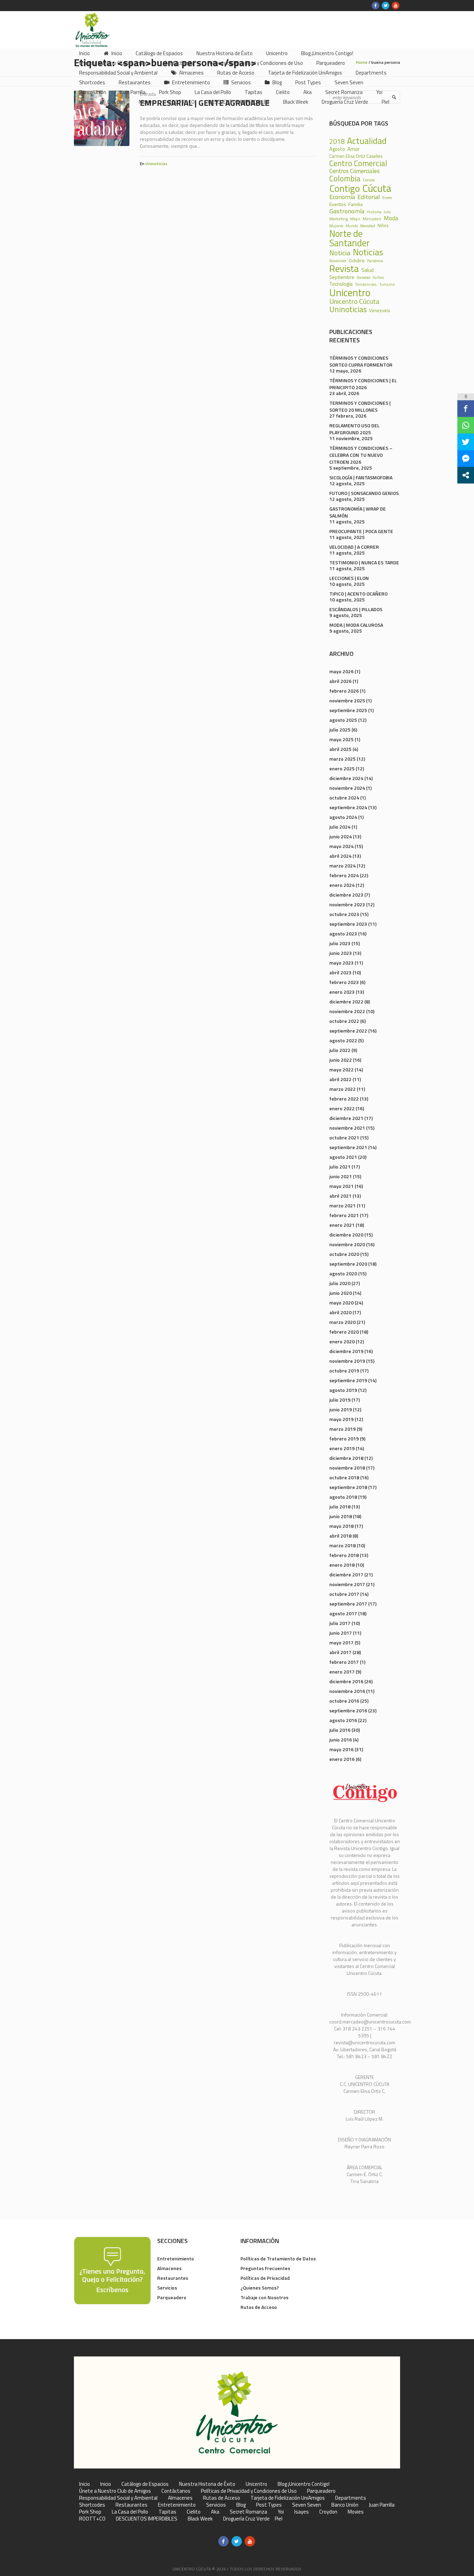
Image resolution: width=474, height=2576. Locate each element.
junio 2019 (341, 1409)
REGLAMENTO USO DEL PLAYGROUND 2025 (354, 429)
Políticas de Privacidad (265, 2278)
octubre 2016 (344, 1701)
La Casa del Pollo (130, 2512)
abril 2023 (340, 972)
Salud (367, 270)
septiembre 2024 (348, 807)
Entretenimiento (176, 2258)
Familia (355, 204)
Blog (241, 2505)
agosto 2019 (343, 1390)
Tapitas (167, 2512)
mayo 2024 (341, 846)
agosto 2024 (343, 817)
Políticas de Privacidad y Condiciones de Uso (249, 2491)
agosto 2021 (343, 1157)
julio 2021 (340, 1167)
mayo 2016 (341, 1749)
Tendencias (366, 284)
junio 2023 (341, 953)
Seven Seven (307, 2505)
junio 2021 (341, 1176)
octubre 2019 (344, 1371)
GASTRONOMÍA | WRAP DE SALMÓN (358, 512)
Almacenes (169, 2268)
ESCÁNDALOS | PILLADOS (356, 609)
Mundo (352, 226)
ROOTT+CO (92, 2519)
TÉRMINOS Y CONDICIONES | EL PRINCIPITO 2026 (363, 384)
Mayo (355, 219)
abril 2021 (340, 1196)
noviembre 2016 (347, 1691)
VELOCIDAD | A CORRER (354, 547)
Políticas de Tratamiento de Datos (278, 2258)
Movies (356, 2512)
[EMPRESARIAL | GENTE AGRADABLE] (102, 118)
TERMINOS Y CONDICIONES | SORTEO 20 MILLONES (360, 406)
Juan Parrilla (382, 2505)
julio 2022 (340, 1050)
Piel (279, 2519)
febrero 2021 (344, 1215)
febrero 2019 (344, 1439)
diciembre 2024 (346, 778)
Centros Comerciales (354, 171)
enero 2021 (342, 1225)
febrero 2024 (344, 875)
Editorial (369, 197)
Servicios (167, 2288)
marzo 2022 (342, 1089)
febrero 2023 (344, 982)
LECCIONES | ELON (349, 578)
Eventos (338, 204)
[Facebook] (375, 6)
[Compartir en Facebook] (466, 409)
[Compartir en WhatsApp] (466, 425)
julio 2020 (340, 1283)
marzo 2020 (342, 1322)
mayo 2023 (341, 963)
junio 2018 (341, 1516)
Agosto (337, 149)
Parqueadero (172, 2297)
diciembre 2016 (346, 1681)
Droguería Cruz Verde (246, 2519)
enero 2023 (342, 992)
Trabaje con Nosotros (264, 2297)
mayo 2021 (341, 1186)
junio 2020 (341, 1293)
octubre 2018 (344, 1477)
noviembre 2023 (347, 904)
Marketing (338, 219)
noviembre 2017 (347, 1584)
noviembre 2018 (347, 1468)
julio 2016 (340, 1730)
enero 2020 (342, 1341)
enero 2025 (342, 768)
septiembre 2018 (348, 1487)
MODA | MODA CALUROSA (356, 625)
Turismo (387, 284)
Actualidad (367, 141)
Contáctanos (176, 2491)
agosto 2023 (343, 934)
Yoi (281, 2512)
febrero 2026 (344, 691)
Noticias (368, 252)
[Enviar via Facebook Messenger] (466, 459)
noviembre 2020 (347, 1244)
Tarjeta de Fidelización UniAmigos (288, 2498)
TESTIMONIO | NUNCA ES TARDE (364, 562)
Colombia (345, 179)
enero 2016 (342, 1759)
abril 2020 (340, 1312)
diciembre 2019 (346, 1351)
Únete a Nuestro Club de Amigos (115, 2491)
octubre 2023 (344, 914)
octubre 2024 (344, 798)
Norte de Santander (350, 238)
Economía (342, 197)
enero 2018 (342, 1565)
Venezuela (380, 311)
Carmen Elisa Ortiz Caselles (356, 156)
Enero (387, 198)
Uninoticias (156, 164)
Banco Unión (345, 2505)
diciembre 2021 (346, 1118)
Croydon (328, 2512)
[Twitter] (386, 6)
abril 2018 (340, 1536)
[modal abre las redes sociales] (466, 475)
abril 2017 (340, 1652)
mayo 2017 (341, 1642)
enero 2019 (342, 1448)
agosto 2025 (343, 720)
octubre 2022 (344, 1021)
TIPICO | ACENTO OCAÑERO (358, 594)
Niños (383, 226)
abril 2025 (340, 749)
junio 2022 (341, 1060)
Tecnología (341, 284)
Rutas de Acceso (259, 2307)
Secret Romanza (248, 2512)
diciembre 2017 (346, 1574)
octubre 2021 (344, 1137)
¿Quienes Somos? (260, 2288)
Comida (369, 180)
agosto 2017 (343, 1613)
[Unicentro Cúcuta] (237, 2412)
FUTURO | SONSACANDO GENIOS (364, 493)
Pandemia (375, 261)
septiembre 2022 (348, 1031)
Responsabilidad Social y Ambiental (118, 2498)
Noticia (340, 253)
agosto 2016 (343, 1720)
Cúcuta (377, 188)
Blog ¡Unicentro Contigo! (304, 2484)
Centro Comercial (358, 164)
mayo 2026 (341, 671)
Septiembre (342, 277)
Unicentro (350, 293)
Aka (215, 2512)
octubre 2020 (344, 1254)
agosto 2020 (343, 1273)
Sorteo (378, 277)
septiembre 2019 (348, 1380)
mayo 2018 (341, 1526)
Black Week (200, 2519)
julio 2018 (340, 1507)
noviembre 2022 (347, 1011)
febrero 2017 (344, 1662)
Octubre (357, 261)
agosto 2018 (343, 1497)
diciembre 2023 (346, 895)
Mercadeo (372, 219)
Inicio (84, 2484)
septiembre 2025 (348, 710)
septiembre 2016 (348, 1710)
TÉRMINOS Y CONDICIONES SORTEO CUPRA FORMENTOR (361, 361)
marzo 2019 (342, 1429)
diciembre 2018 (346, 1458)
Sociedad (363, 278)
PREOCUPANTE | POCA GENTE (361, 531)
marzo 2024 (342, 866)
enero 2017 (342, 1672)
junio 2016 (341, 1740)
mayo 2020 (341, 1303)
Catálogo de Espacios (145, 2484)
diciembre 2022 (346, 1002)
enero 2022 (342, 1108)
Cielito (194, 2512)
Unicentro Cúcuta (354, 301)
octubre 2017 (344, 1594)
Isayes (302, 2512)
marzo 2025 (342, 759)
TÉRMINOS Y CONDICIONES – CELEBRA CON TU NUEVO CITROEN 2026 (361, 455)
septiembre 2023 (348, 924)
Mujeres (336, 226)
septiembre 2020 (348, 1264)
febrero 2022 (344, 1099)
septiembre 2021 (348, 1147)
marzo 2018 (342, 1545)
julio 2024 (340, 827)
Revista (344, 269)
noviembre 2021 (347, 1128)
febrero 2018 (344, 1555)
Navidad (368, 226)
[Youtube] (396, 6)
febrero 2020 (344, 1332)
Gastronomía (347, 211)
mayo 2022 (341, 1069)
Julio (387, 212)
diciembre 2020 (346, 1235)
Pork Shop (90, 2512)
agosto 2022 (343, 1040)
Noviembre (338, 261)
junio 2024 (341, 836)
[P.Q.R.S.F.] (112, 2270)
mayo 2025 (341, 739)
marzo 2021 (342, 1205)
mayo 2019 (341, 1419)
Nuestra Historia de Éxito (207, 2484)
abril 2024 (340, 856)
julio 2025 (340, 730)
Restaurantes (173, 2278)
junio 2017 (341, 1633)
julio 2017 (340, 1623)
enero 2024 (342, 885)
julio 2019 (340, 1400)
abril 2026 (340, 681)
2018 (337, 142)
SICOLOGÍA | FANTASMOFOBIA (361, 477)
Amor (353, 149)
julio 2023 (340, 943)
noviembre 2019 (347, 1361)
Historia (374, 212)
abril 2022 (340, 1079)
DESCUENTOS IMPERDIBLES (147, 2519)
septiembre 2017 (348, 1604)
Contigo (345, 189)
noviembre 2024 (347, 788)
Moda (391, 218)
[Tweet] (466, 442)
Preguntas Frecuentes (265, 2268)
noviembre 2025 (347, 700)
